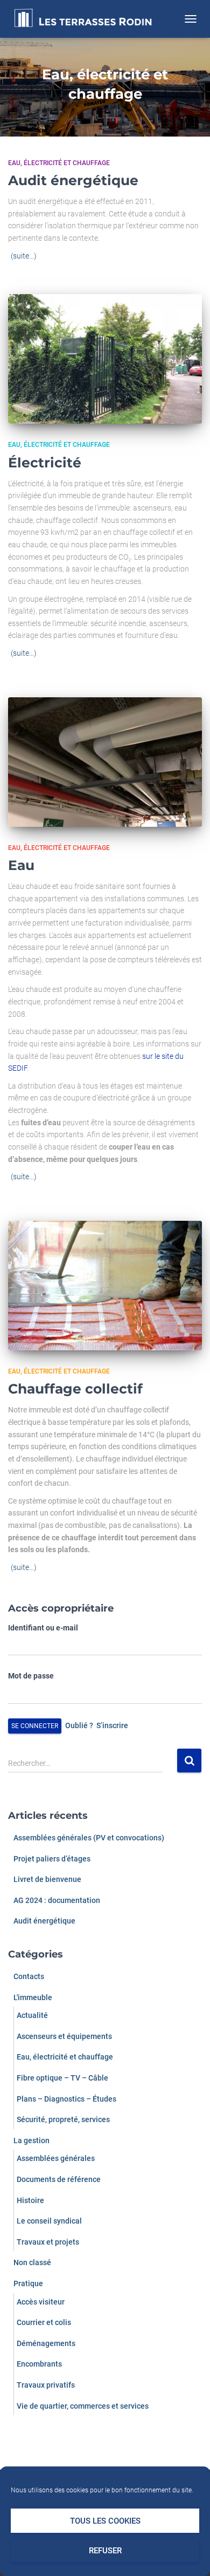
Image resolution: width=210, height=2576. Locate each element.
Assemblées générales (56, 2158)
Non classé (32, 2262)
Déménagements (46, 2343)
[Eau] (105, 762)
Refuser (105, 2551)
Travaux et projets (48, 2242)
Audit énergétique (73, 180)
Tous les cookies (105, 2521)
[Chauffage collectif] (105, 1286)
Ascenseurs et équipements (64, 2036)
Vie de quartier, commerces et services (83, 2406)
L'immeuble (33, 1997)
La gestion (31, 2140)
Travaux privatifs (46, 2385)
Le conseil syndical (49, 2221)
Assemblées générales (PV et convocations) (89, 1838)
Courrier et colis (44, 2322)
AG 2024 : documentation (57, 1900)
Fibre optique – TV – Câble (62, 2078)
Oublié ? (79, 1725)
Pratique (28, 2283)
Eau (21, 865)
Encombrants (39, 2364)
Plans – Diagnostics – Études (66, 2099)
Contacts (29, 1976)
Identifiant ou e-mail (43, 1628)
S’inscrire (112, 1725)
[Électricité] (105, 359)
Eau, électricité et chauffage (59, 163)
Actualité (32, 2015)
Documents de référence (59, 2179)
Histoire (30, 2200)
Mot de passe (31, 1676)
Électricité (45, 463)
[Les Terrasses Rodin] (87, 19)
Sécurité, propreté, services (63, 2119)
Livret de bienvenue (47, 1879)
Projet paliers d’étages (52, 1859)
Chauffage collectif (75, 1389)
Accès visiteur (41, 2302)
